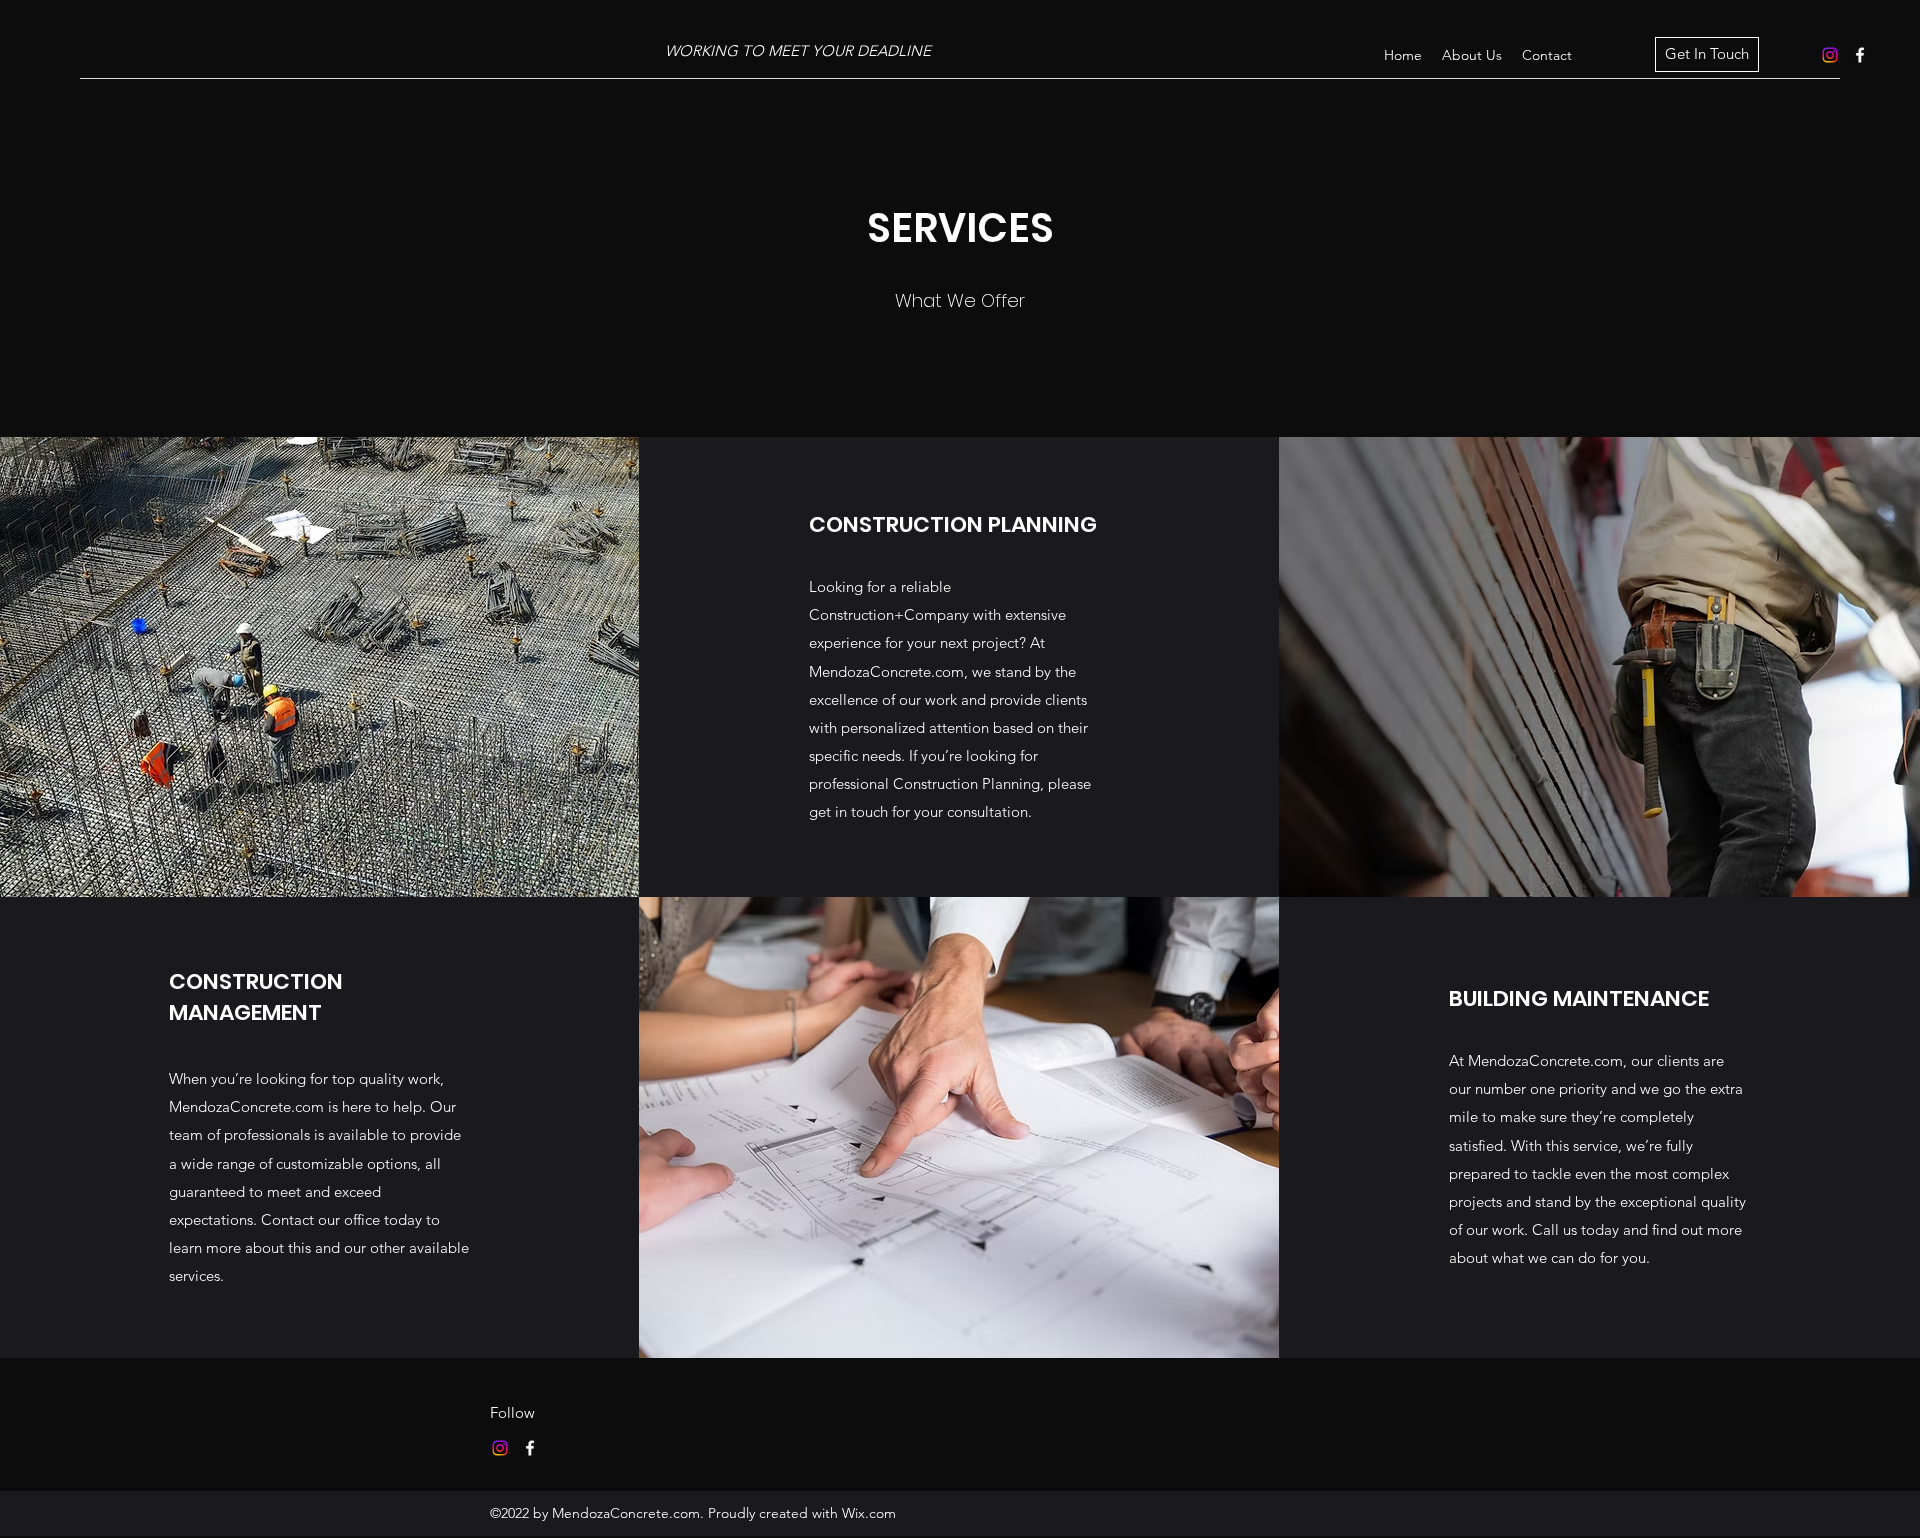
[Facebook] (1860, 55)
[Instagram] (1830, 55)
